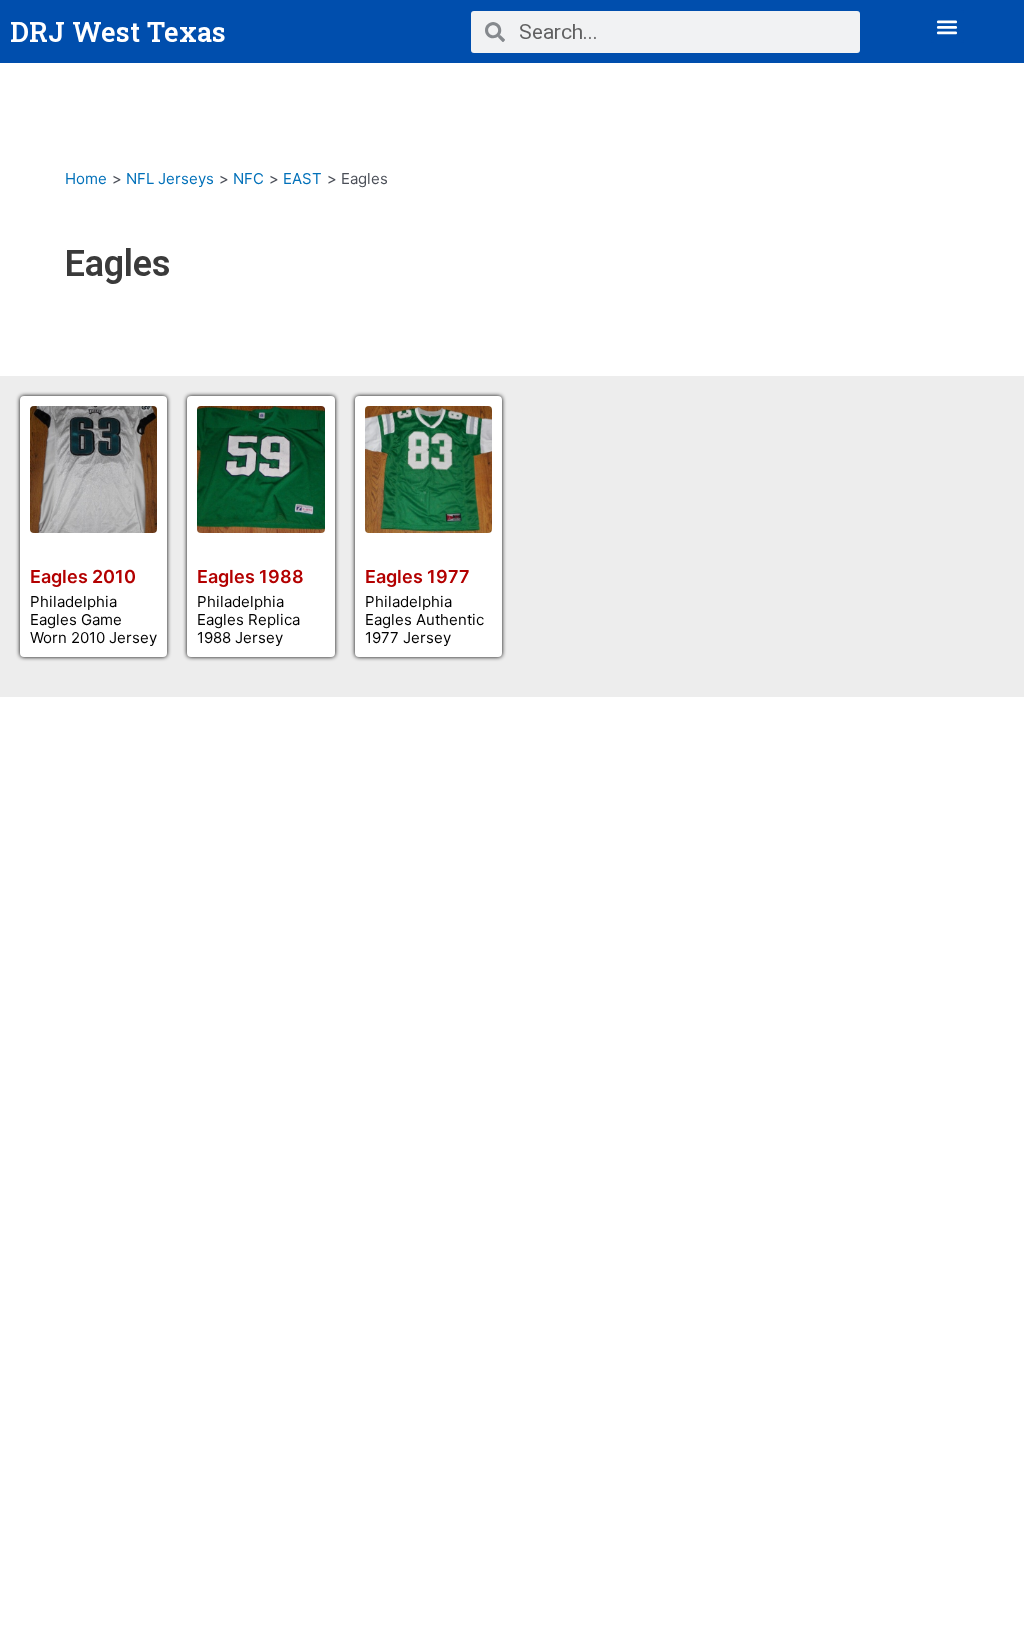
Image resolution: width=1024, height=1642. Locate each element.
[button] (947, 26)
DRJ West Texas (118, 31)
